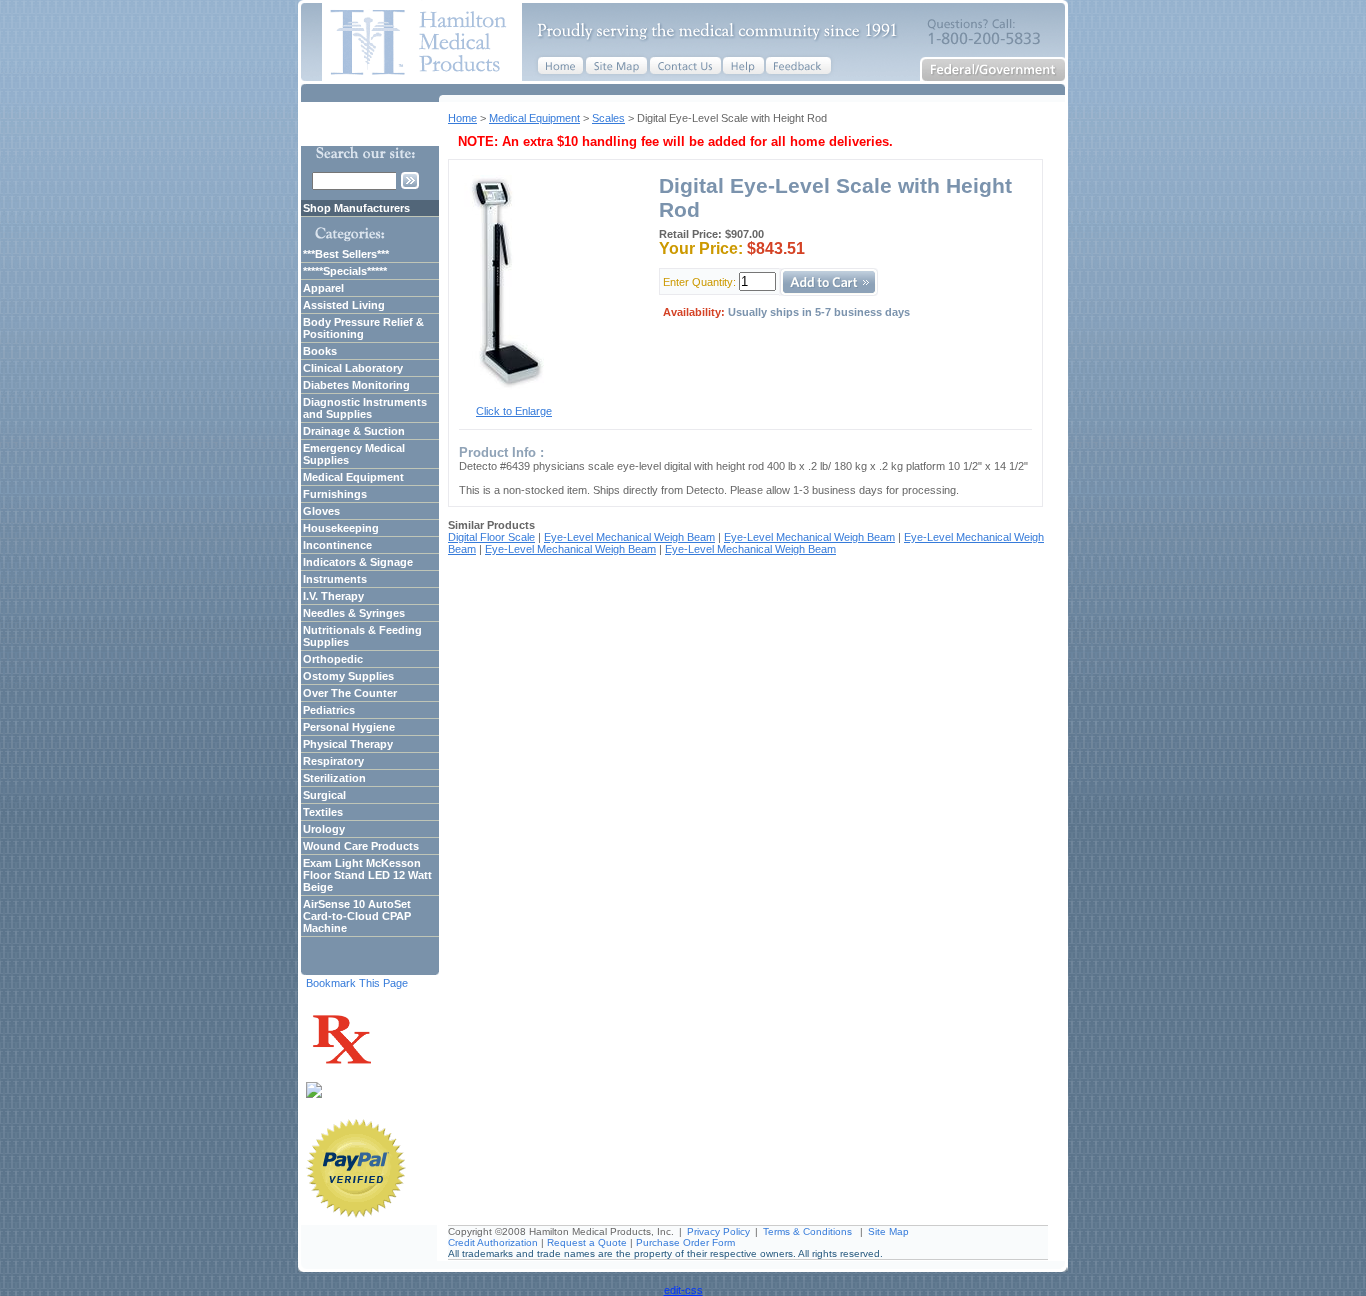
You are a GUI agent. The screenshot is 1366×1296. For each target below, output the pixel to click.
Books (320, 351)
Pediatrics (329, 710)
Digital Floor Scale (491, 537)
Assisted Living (344, 305)
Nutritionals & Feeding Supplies (362, 636)
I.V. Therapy (333, 596)
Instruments (335, 579)
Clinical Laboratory (353, 368)
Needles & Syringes (354, 613)
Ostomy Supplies (348, 676)
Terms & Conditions (807, 1231)
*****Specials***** (345, 271)
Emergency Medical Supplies (354, 454)
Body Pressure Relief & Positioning (363, 328)
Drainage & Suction (354, 431)
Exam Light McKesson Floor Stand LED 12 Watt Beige (367, 875)
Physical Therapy (348, 744)
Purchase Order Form (685, 1242)
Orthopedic (333, 659)
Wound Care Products (361, 846)
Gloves (321, 511)
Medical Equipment (534, 118)
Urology (324, 829)
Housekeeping (341, 528)
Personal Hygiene (349, 727)
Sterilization (334, 778)
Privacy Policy (718, 1231)
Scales (608, 118)
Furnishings (335, 494)
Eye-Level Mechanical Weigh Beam (629, 537)
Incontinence (337, 545)
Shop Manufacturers (356, 208)
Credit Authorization (493, 1242)
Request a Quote (587, 1242)
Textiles (323, 812)
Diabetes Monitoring (356, 385)
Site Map (888, 1231)
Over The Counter (350, 693)
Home (462, 118)
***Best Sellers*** (346, 254)
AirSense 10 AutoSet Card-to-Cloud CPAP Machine (357, 916)
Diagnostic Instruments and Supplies (365, 408)
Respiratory (333, 761)
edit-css (683, 1290)
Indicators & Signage (358, 562)
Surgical (324, 795)
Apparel (323, 288)
